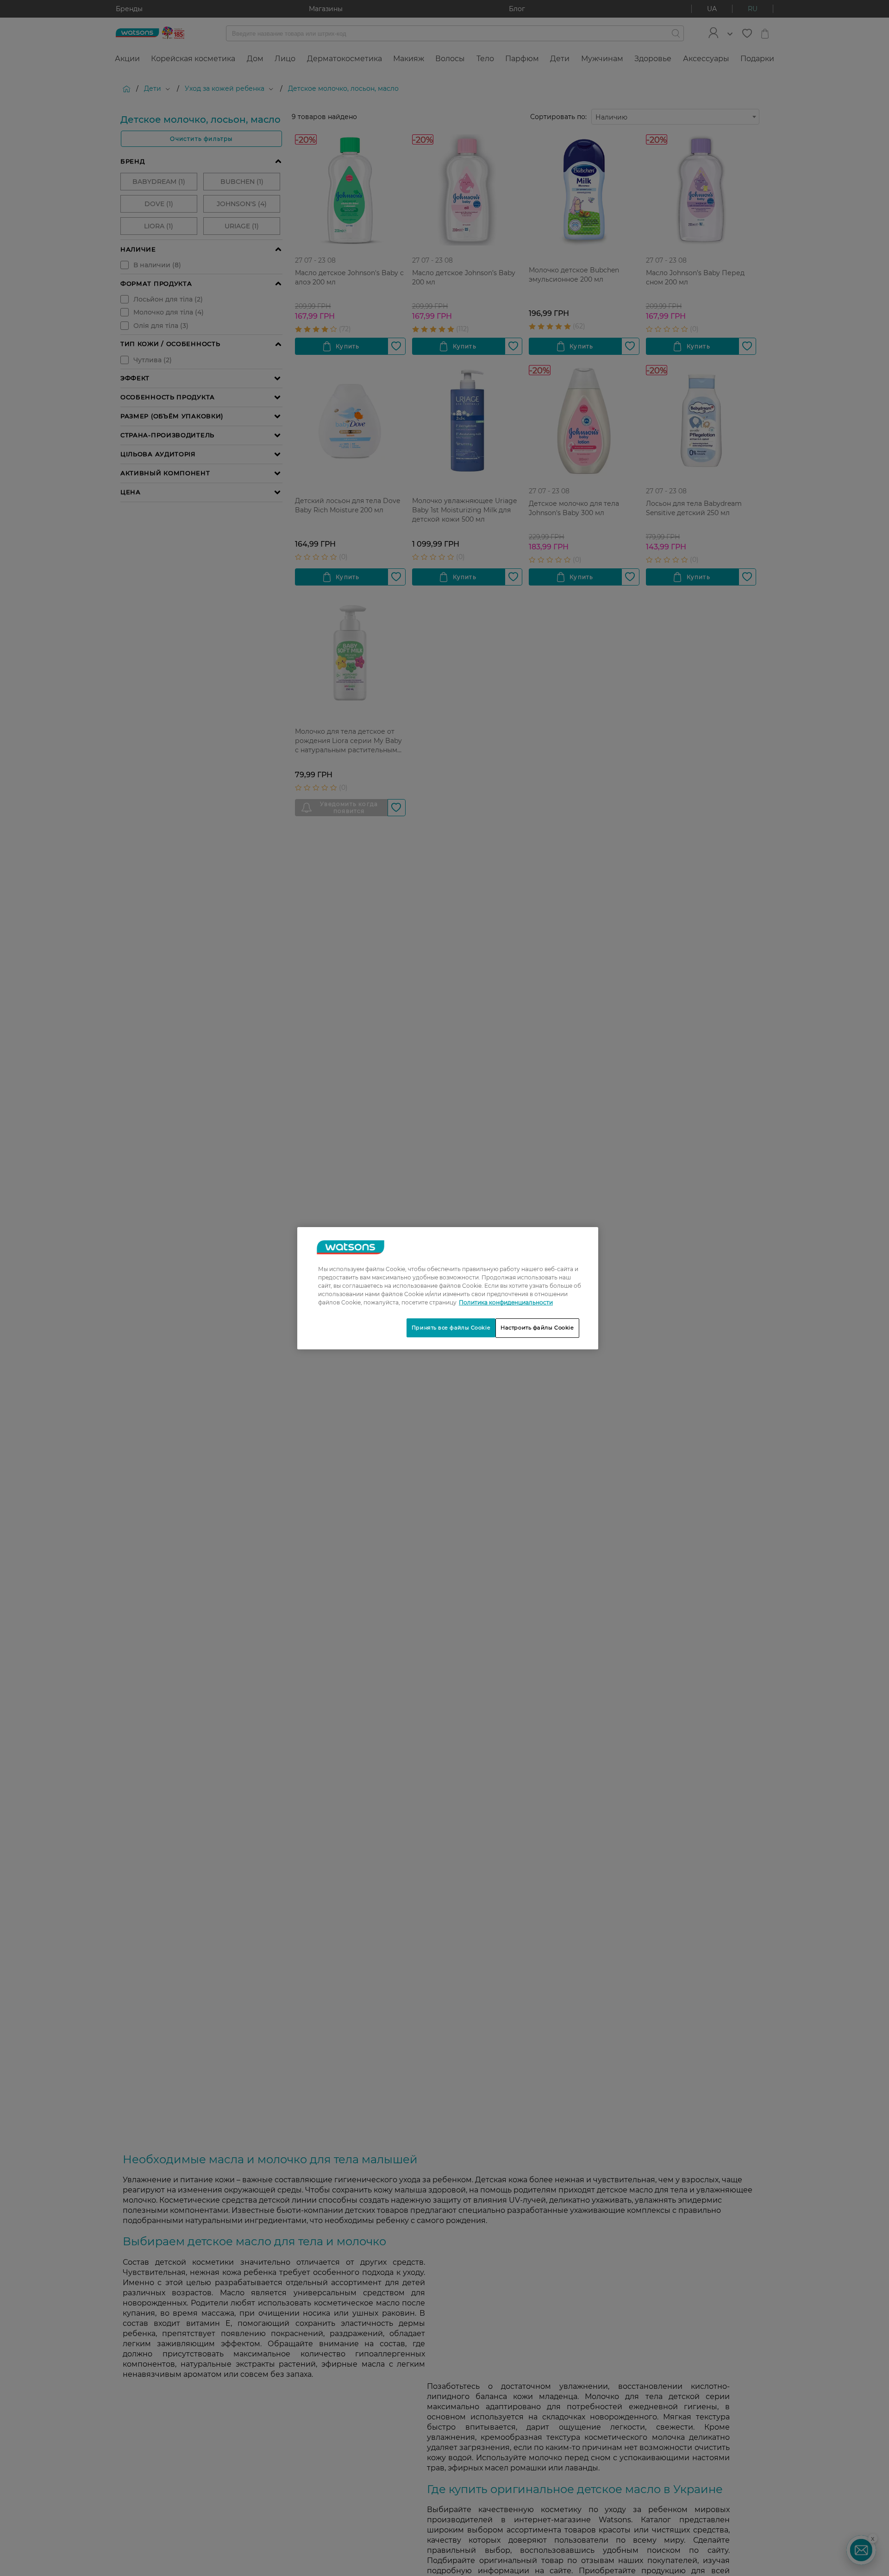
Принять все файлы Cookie (451, 1328)
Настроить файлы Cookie (537, 1328)
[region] (448, 1288)
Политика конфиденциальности (506, 1302)
